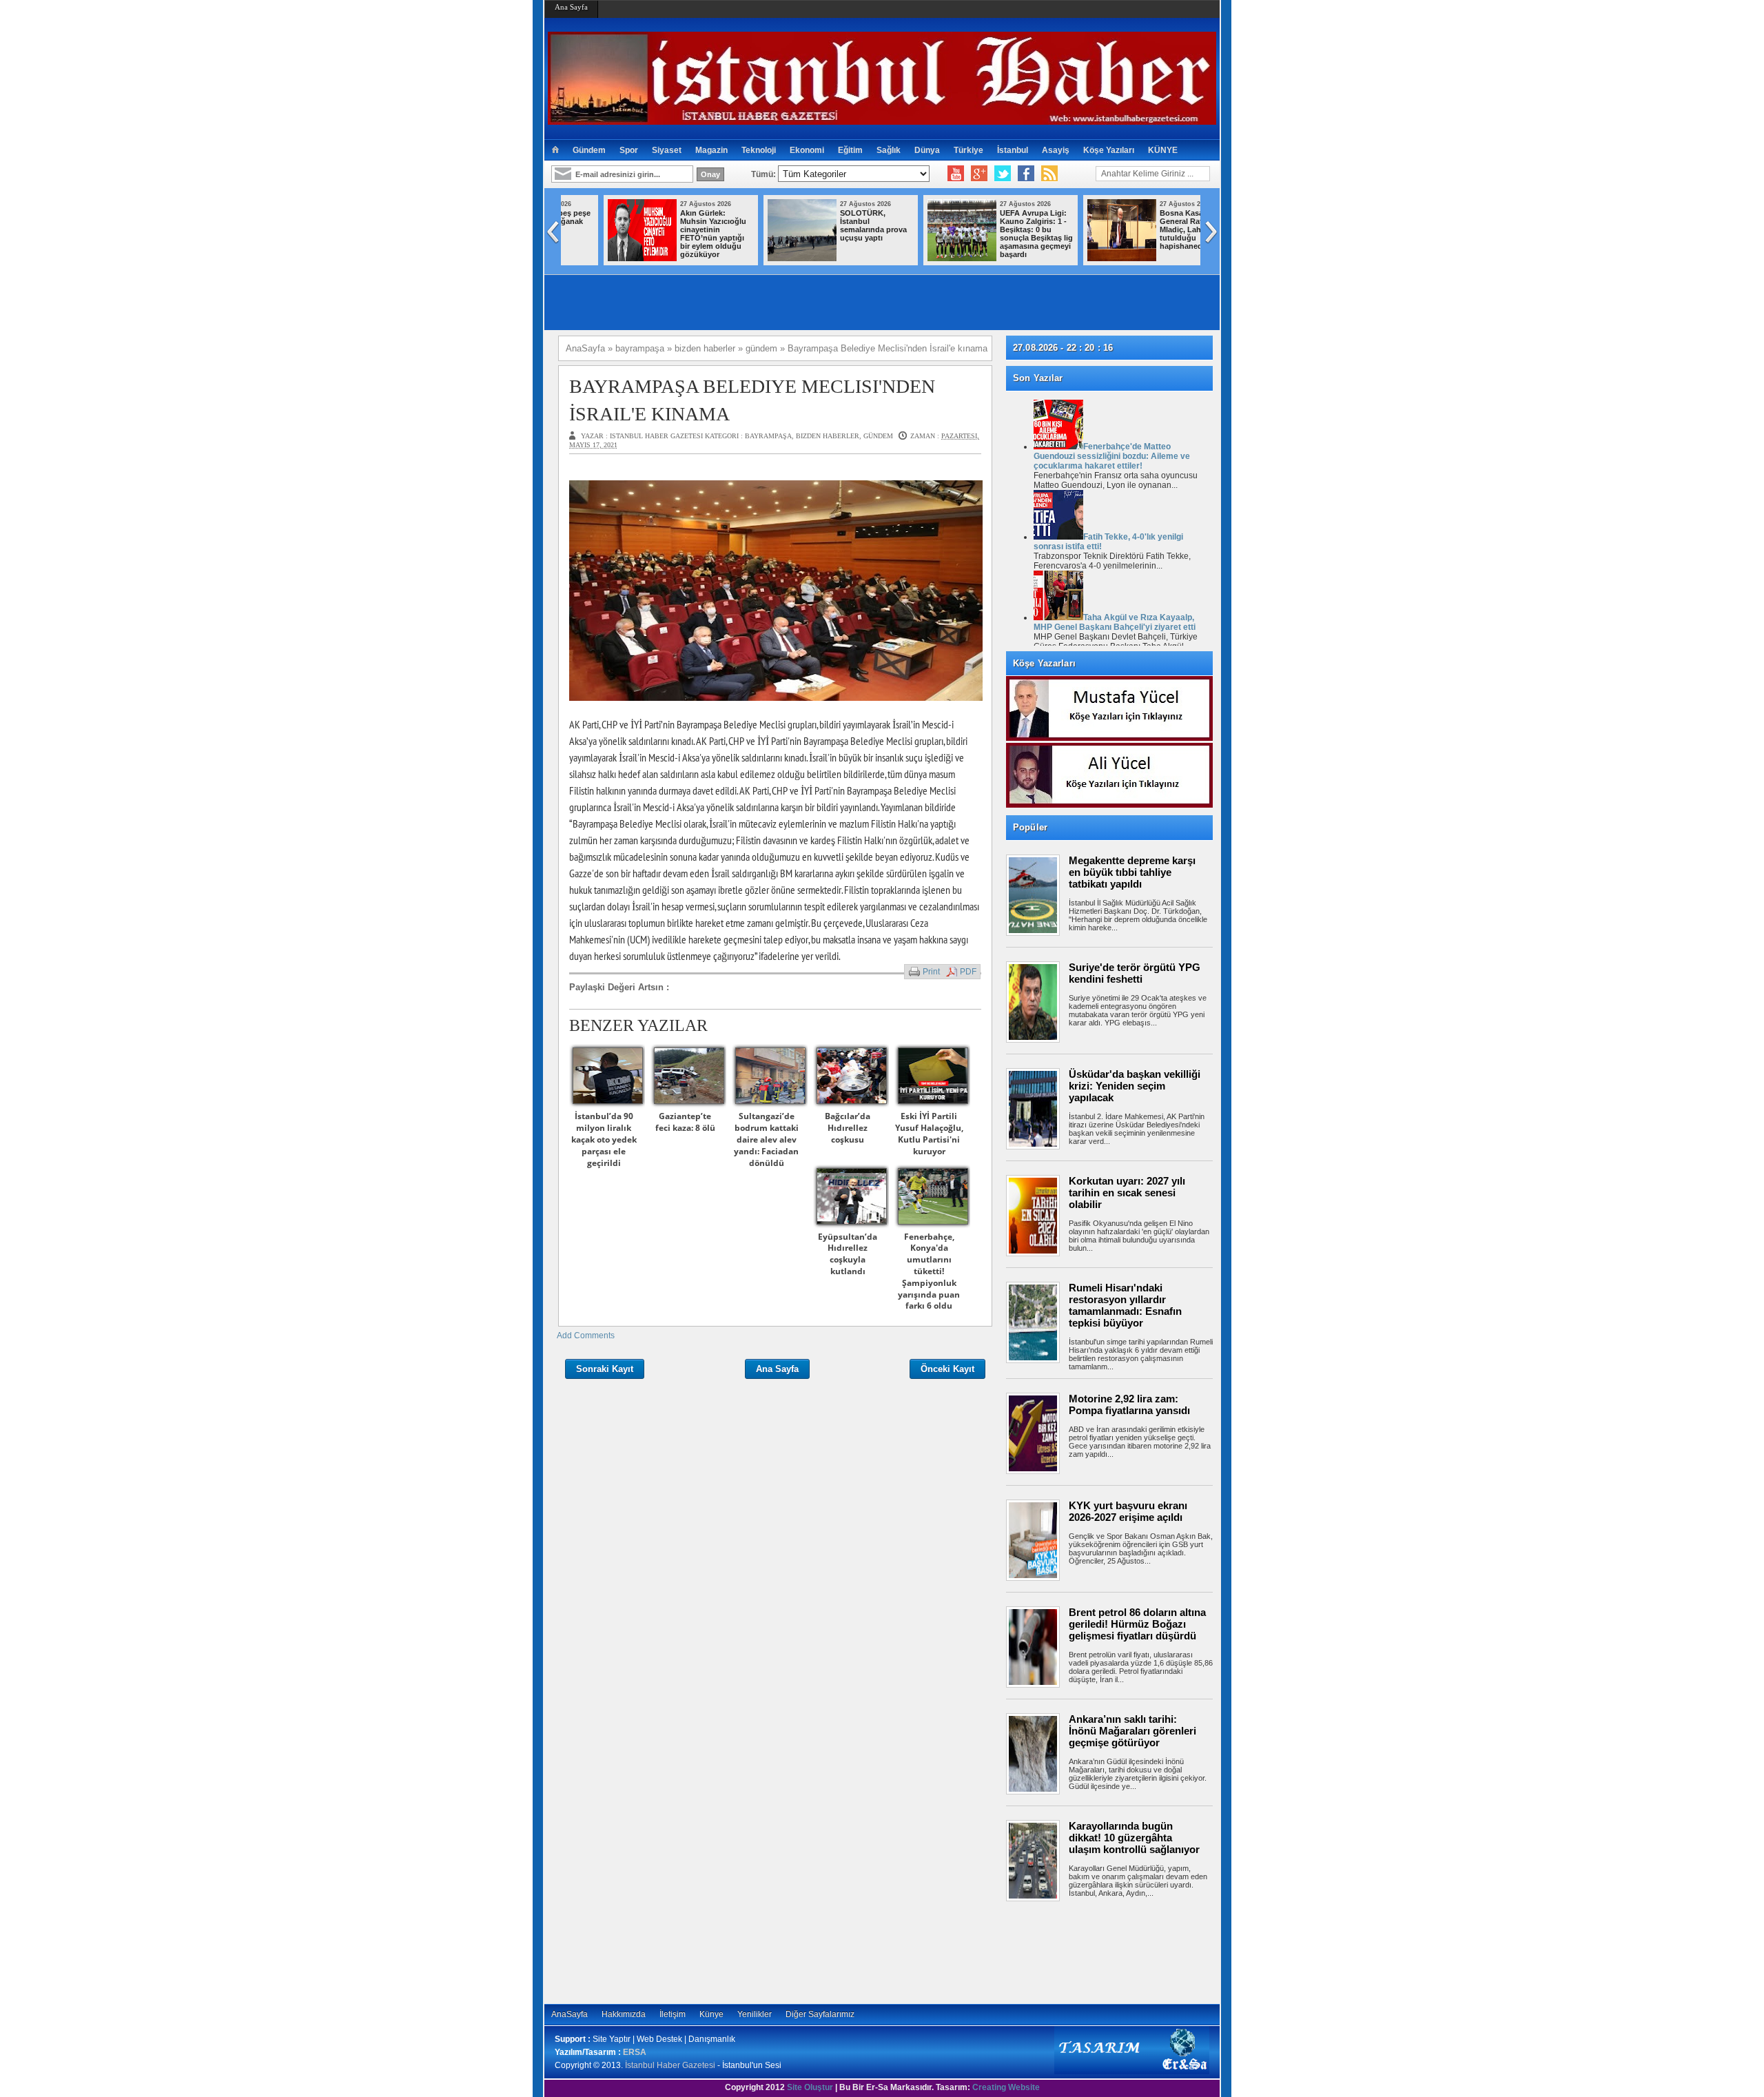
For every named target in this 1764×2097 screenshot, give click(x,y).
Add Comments (586, 1336)
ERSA (635, 2052)
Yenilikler (755, 2014)
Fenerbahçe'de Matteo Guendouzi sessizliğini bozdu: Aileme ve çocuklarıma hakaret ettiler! (1112, 456)
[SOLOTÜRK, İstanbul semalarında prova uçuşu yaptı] (604, 258)
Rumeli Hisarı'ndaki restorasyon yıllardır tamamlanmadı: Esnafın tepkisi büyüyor (1125, 1305)
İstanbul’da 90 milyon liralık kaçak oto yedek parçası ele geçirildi (604, 1139)
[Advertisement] (1116, 1952)
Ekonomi (807, 150)
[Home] (555, 150)
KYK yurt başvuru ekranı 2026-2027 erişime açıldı (1128, 1511)
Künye (711, 2014)
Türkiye (968, 150)
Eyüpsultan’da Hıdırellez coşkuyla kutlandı (848, 1254)
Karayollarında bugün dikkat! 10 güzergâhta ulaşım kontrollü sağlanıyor (1134, 1838)
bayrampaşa (768, 436)
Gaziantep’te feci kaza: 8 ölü (685, 1122)
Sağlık (889, 150)
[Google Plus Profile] (979, 174)
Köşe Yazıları (1109, 150)
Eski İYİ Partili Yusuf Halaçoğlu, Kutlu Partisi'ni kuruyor (929, 1133)
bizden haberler (828, 436)
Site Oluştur (810, 2087)
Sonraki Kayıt (605, 1369)
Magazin (711, 150)
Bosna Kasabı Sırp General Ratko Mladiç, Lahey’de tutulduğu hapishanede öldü (995, 229)
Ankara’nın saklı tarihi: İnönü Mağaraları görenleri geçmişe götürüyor (1132, 1731)
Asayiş (1056, 150)
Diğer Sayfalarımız (820, 2014)
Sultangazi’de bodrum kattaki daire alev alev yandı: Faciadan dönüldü (766, 1139)
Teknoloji (759, 150)
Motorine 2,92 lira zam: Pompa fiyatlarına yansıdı (1129, 1404)
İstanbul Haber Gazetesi (670, 2065)
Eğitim (850, 150)
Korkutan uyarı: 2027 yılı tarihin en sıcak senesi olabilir (1127, 1193)
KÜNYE (1163, 150)
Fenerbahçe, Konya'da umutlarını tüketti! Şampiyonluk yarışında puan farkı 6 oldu (929, 1271)
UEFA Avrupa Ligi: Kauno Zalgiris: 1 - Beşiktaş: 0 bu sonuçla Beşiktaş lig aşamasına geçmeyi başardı (838, 234)
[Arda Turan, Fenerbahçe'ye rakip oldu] (1083, 258)
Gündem (589, 150)
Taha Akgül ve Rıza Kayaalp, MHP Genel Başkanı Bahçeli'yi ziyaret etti (1115, 622)
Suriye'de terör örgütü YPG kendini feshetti (1135, 973)
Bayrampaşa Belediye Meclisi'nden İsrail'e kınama (752, 400)
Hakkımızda (624, 2014)
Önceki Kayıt (947, 1369)
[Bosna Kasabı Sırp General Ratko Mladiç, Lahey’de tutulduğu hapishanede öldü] (923, 258)
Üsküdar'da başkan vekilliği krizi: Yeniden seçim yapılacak (1135, 1086)
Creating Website (1006, 2087)
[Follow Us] (1003, 174)
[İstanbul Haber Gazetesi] (882, 119)
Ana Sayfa (571, 7)
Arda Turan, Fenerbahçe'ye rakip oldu (1158, 221)
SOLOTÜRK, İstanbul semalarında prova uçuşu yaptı (675, 225)
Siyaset (667, 150)
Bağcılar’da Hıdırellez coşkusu (848, 1128)
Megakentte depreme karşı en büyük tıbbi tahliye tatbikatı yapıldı (1132, 872)
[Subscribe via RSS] (1049, 174)
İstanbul (1013, 150)
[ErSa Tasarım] (1132, 2072)
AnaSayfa (570, 2014)
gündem (878, 436)
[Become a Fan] (1026, 174)
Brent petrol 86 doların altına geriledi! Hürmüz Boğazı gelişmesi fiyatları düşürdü (1137, 1624)
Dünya (927, 150)
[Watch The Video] (956, 174)
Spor (629, 150)
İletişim (673, 2014)
